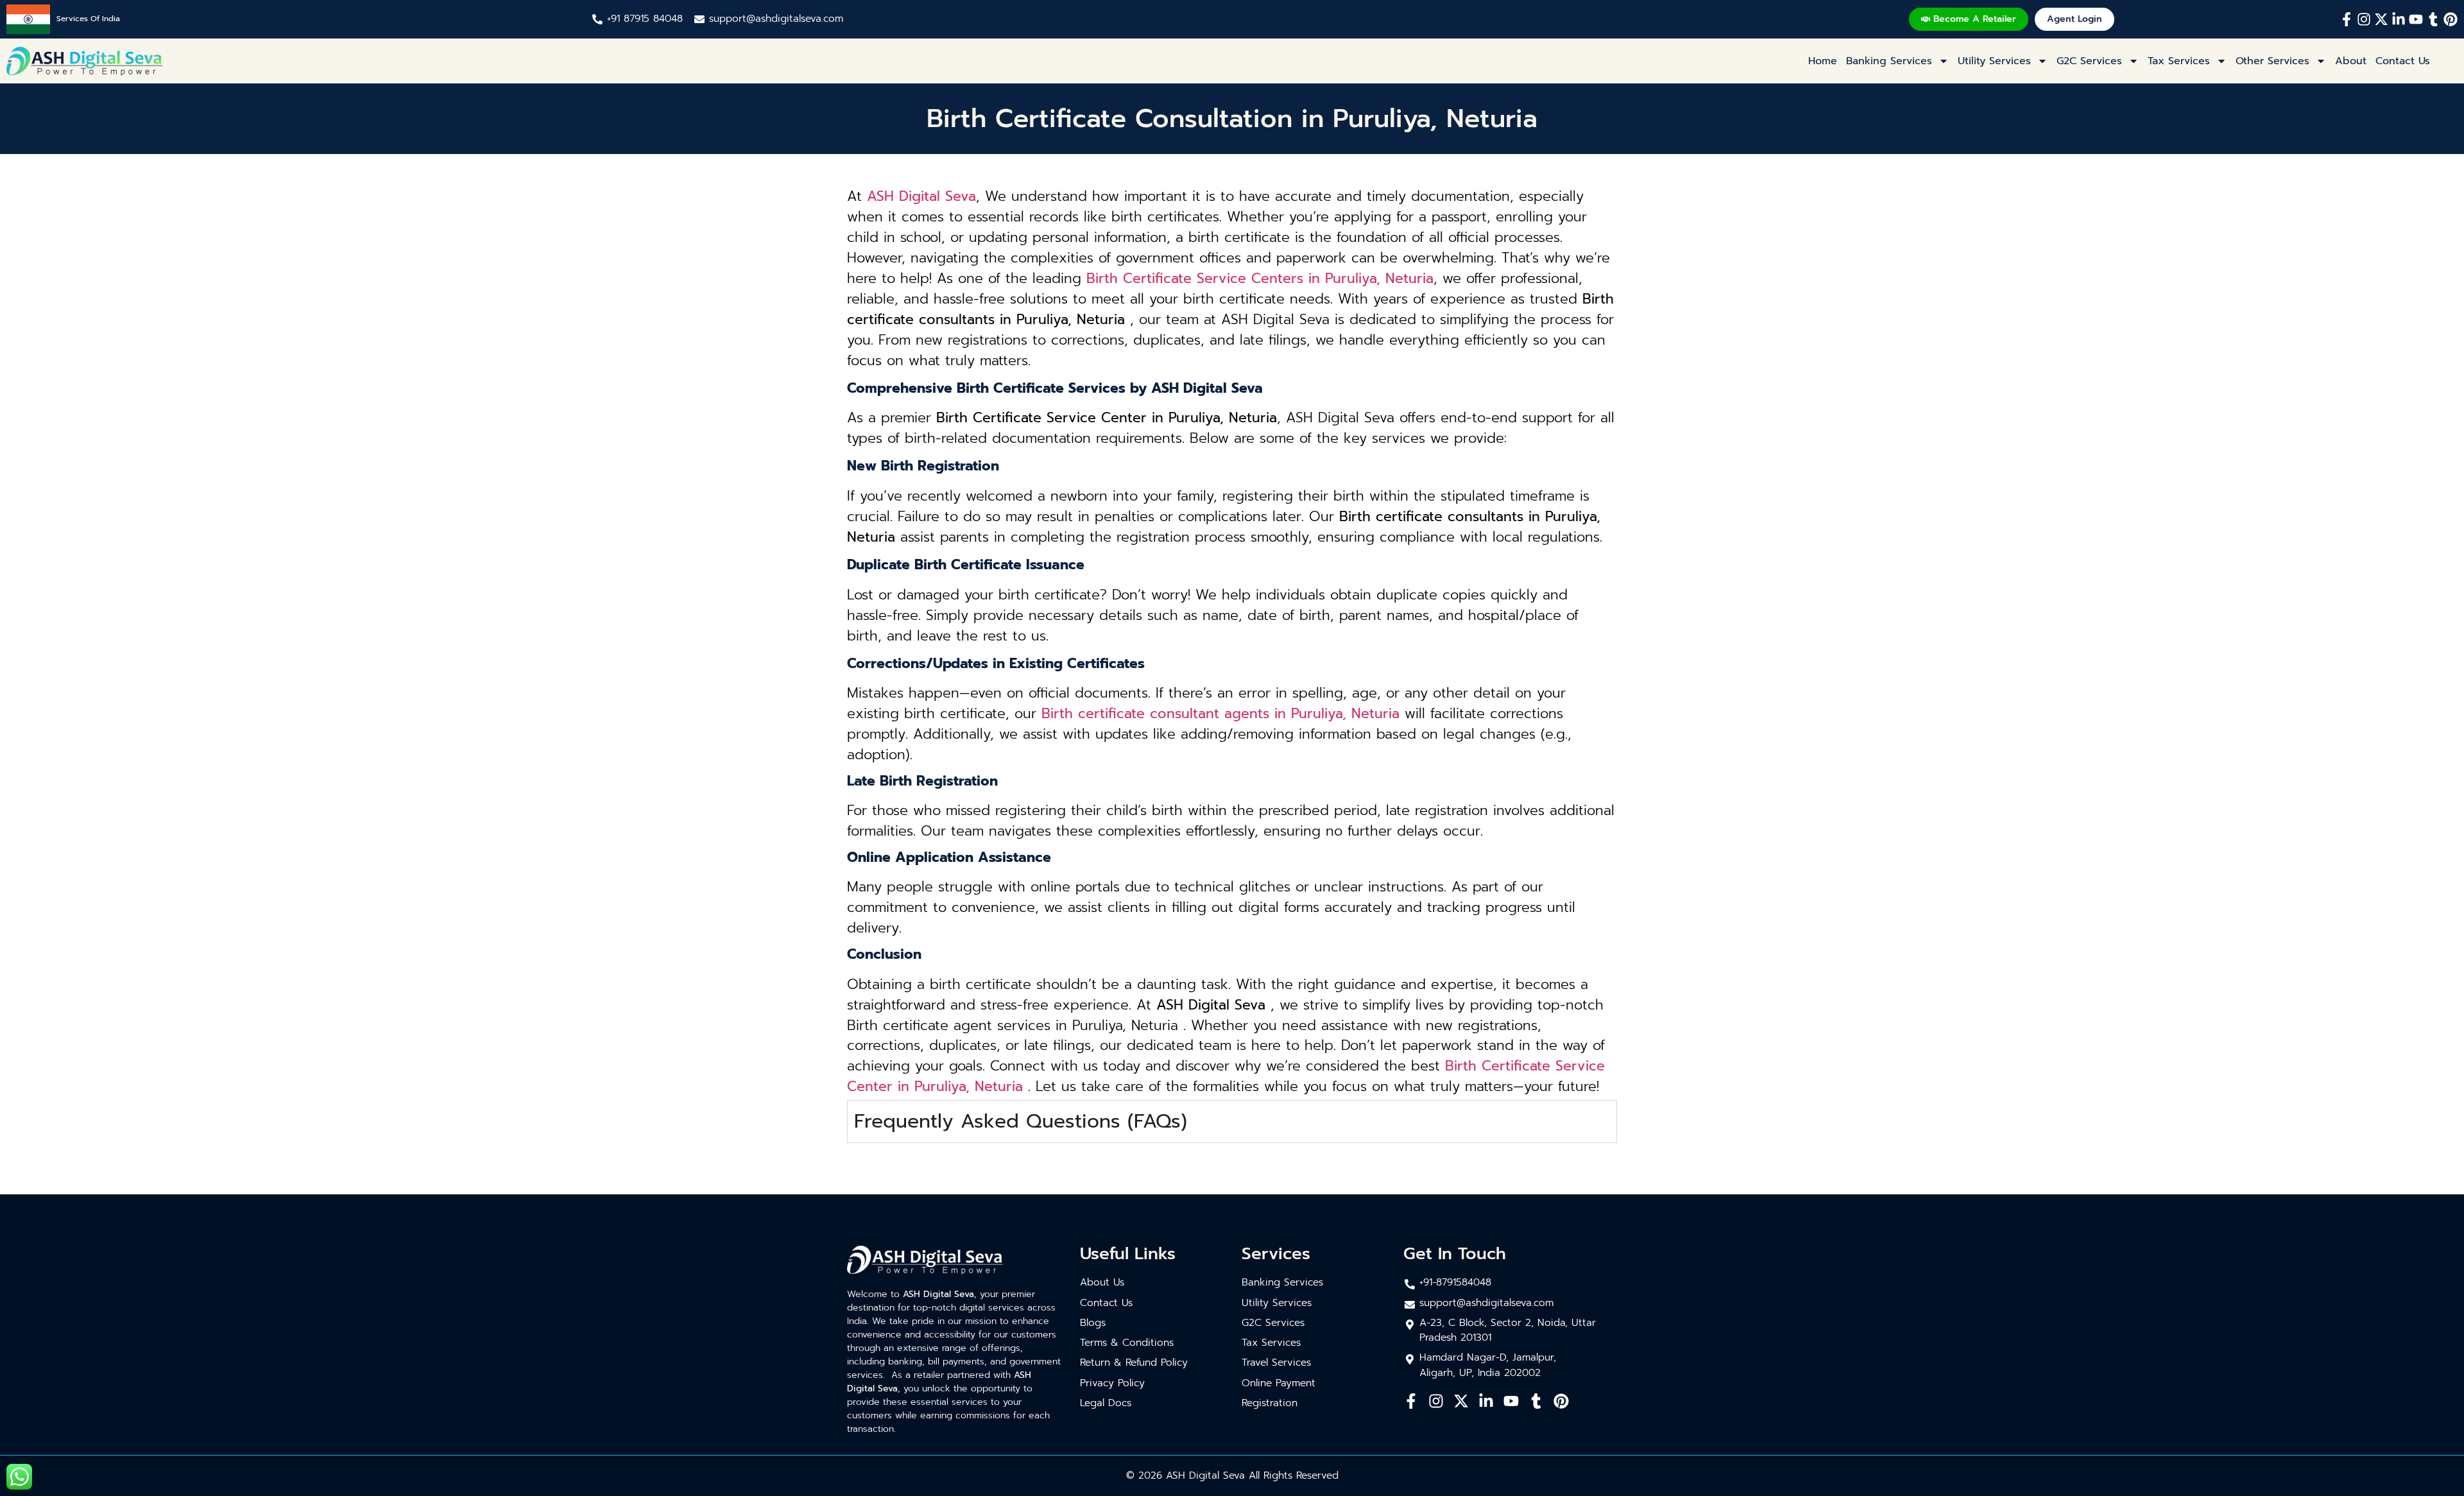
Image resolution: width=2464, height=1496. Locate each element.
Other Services (2272, 61)
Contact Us (2403, 61)
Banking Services (1889, 61)
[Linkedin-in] (2399, 19)
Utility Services (1994, 61)
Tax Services (2179, 61)
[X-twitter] (2381, 19)
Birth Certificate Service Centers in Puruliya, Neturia (1260, 279)
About (2351, 61)
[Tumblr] (2433, 19)
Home (1823, 61)
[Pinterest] (2451, 19)
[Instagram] (2364, 19)
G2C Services (2089, 61)
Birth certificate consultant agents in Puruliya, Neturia (1220, 714)
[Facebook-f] (2347, 19)
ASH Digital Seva (921, 196)
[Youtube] (2416, 19)
